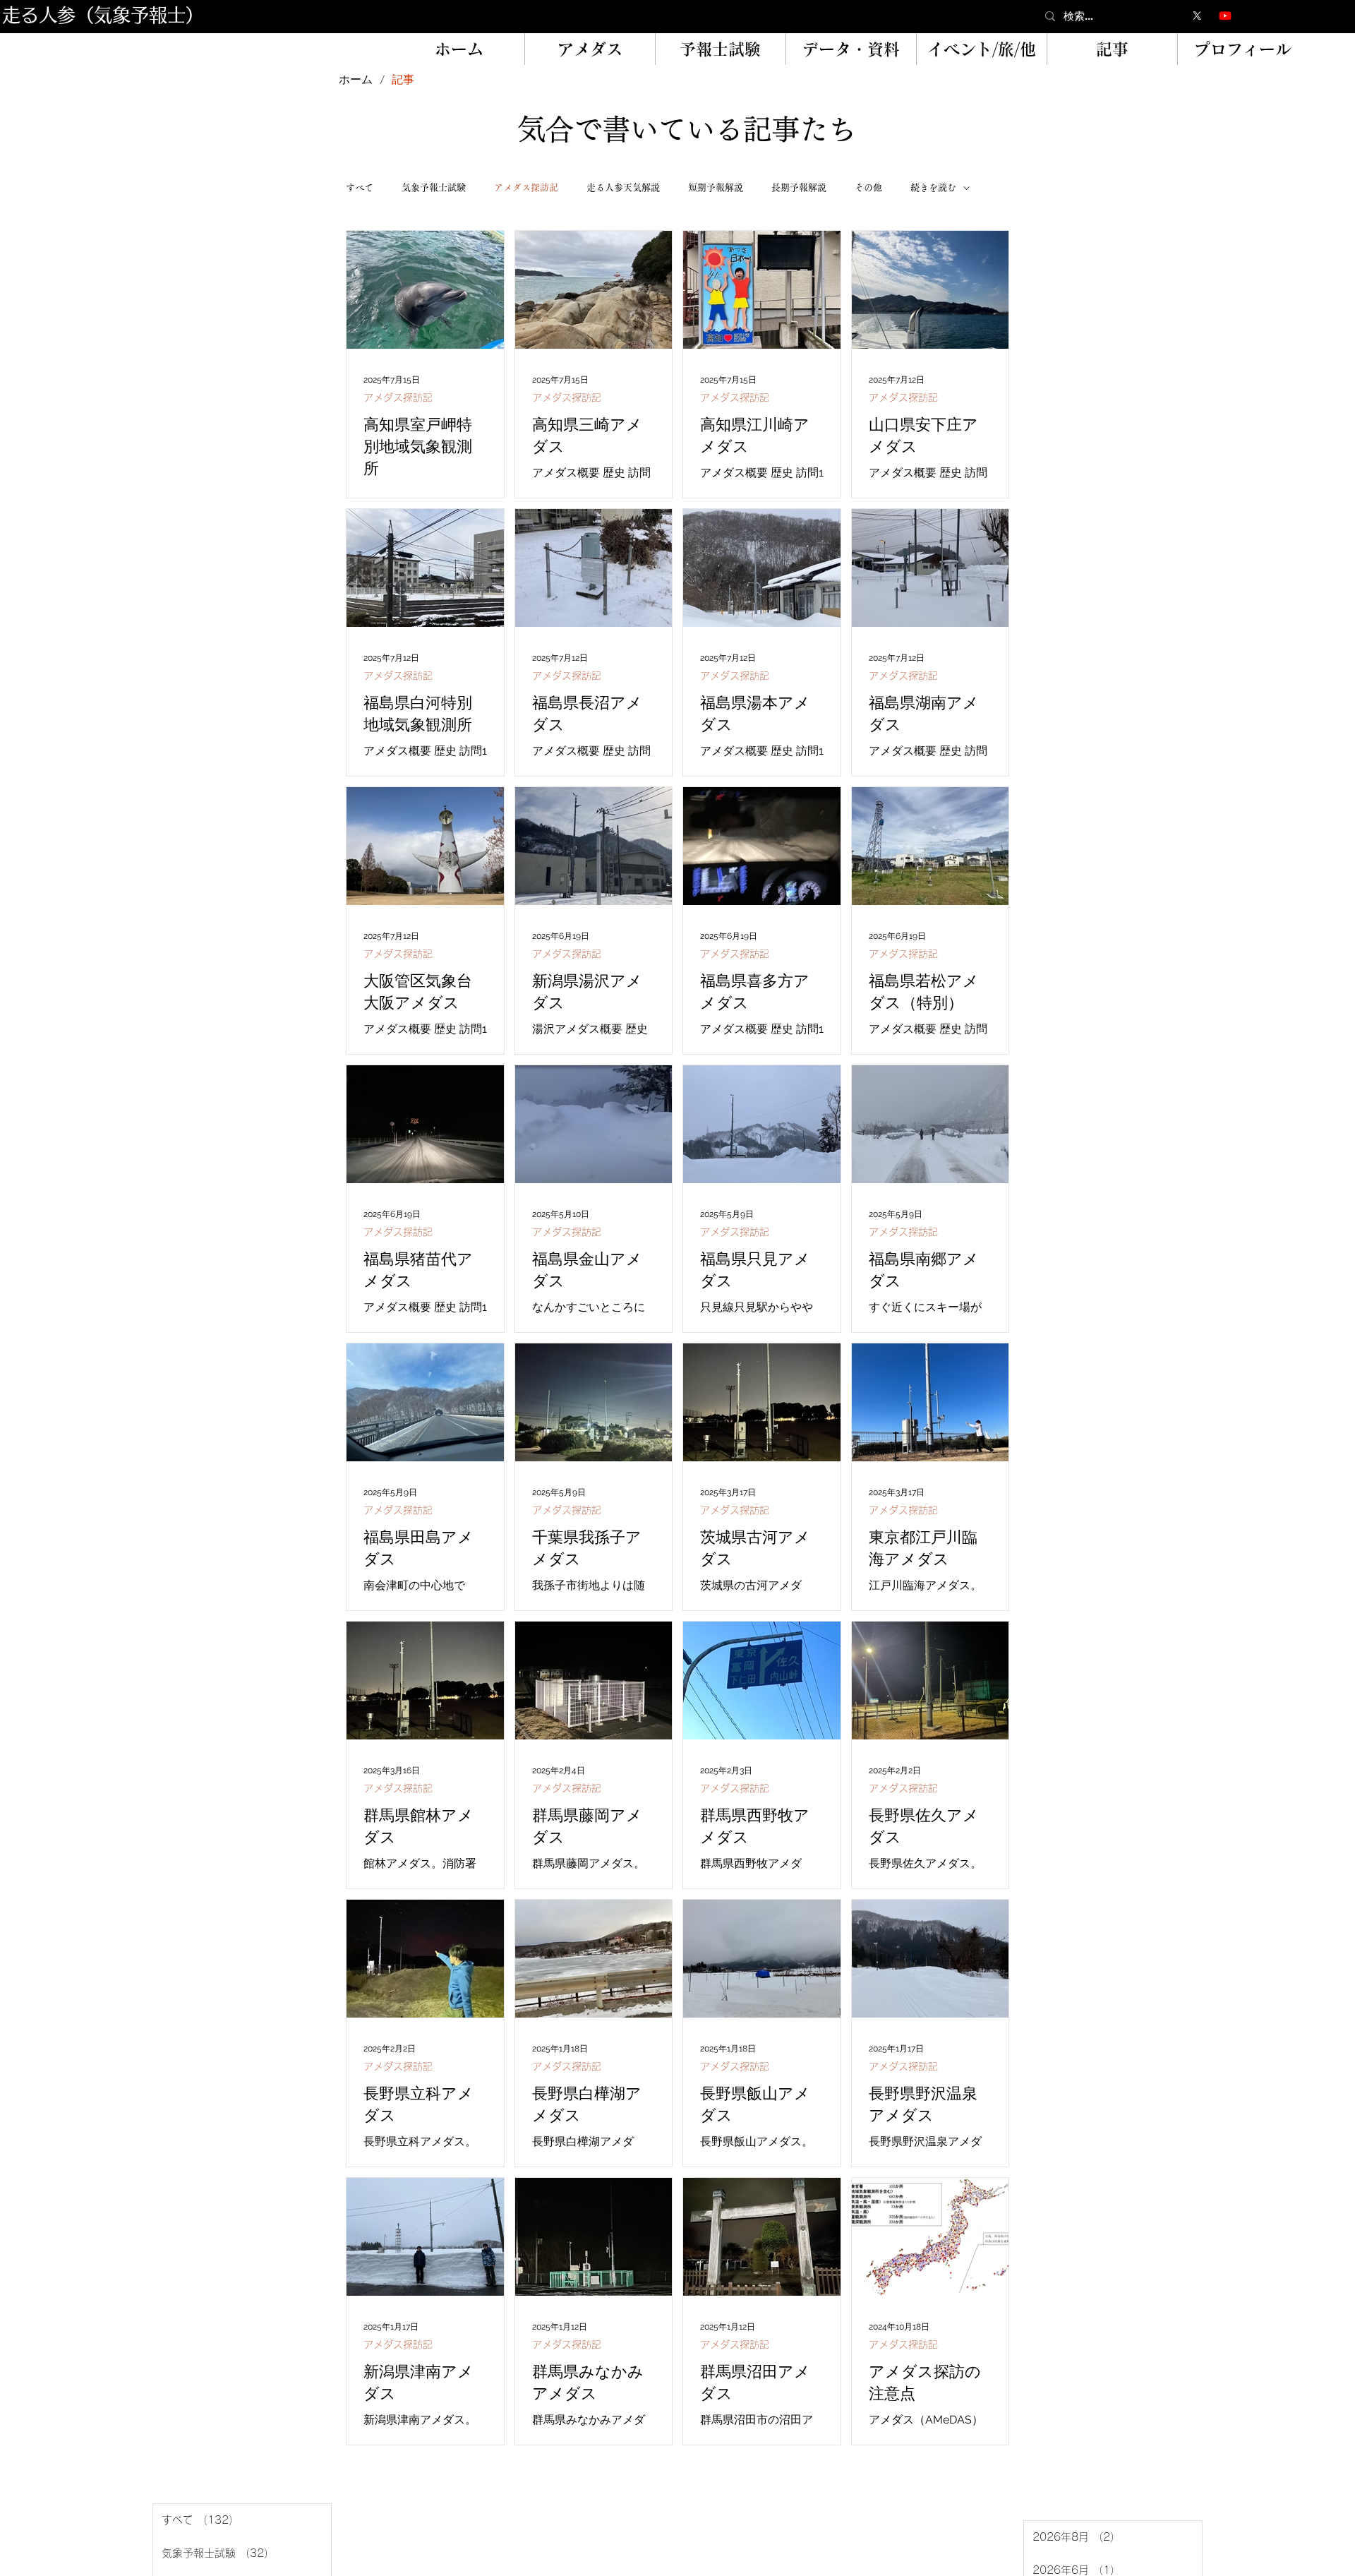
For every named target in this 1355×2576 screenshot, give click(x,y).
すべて (360, 187)
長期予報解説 (799, 187)
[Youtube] (1225, 16)
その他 (868, 187)
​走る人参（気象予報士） (103, 15)
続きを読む (933, 187)
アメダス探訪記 (526, 187)
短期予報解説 (716, 187)
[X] (1197, 16)
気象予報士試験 (434, 187)
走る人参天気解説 (623, 187)
